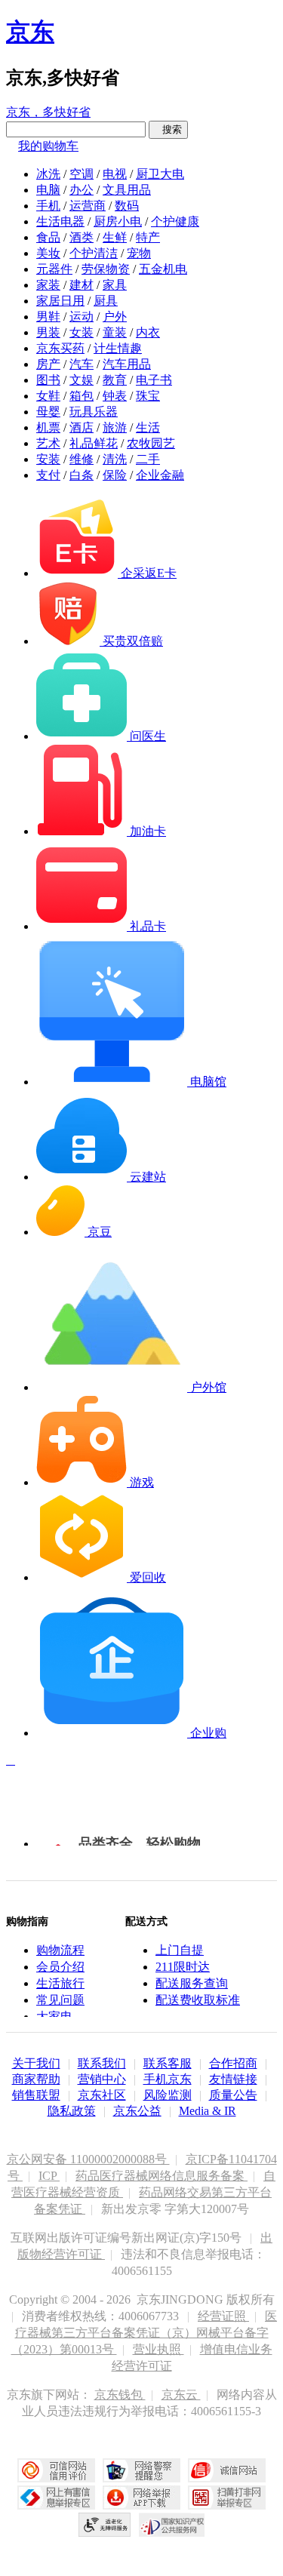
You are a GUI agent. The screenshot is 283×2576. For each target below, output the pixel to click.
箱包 (82, 396)
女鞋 (48, 396)
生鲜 (115, 237)
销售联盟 (36, 2095)
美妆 (48, 253)
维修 (82, 459)
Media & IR (208, 2111)
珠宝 (148, 396)
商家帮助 (36, 2079)
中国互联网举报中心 (56, 2498)
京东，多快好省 (48, 112)
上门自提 (180, 1950)
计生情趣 (118, 348)
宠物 (139, 253)
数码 (127, 206)
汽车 (82, 364)
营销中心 (102, 2079)
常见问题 (60, 2000)
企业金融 (160, 475)
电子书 (154, 380)
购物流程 (60, 1950)
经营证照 (223, 2316)
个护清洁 (94, 253)
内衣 (148, 332)
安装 (48, 459)
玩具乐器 (94, 412)
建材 (82, 285)
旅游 (115, 427)
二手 (148, 459)
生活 (148, 427)
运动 (82, 317)
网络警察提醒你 (141, 2470)
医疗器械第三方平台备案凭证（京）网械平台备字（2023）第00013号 (145, 2333)
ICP (49, 2176)
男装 (48, 332)
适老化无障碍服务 (105, 2525)
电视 (115, 174)
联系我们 (102, 2063)
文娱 (82, 380)
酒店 (82, 427)
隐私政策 (72, 2111)
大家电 (54, 2017)
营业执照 (158, 2349)
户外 (115, 317)
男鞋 (48, 317)
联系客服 (168, 2063)
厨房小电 (118, 221)
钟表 (115, 396)
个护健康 (175, 221)
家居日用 (60, 301)
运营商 (88, 206)
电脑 (48, 190)
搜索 (168, 129)
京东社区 (102, 2095)
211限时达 (183, 1967)
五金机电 (163, 269)
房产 (48, 364)
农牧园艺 (151, 443)
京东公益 (137, 2111)
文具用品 (127, 190)
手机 (48, 206)
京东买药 (60, 348)
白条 (82, 475)
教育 (115, 380)
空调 (82, 174)
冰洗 (48, 174)
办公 (82, 190)
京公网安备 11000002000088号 (88, 2159)
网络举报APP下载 (141, 2498)
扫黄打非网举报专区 (227, 2498)
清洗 (115, 459)
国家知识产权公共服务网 (172, 2525)
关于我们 (36, 2063)
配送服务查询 (192, 1983)
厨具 (106, 301)
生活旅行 (60, 1983)
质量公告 (233, 2095)
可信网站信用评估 (56, 2470)
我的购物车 (48, 146)
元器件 (54, 269)
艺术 (48, 443)
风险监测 (168, 2095)
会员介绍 (60, 1967)
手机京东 (168, 2079)
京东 (30, 32)
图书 (48, 380)
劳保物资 (106, 269)
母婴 (48, 412)
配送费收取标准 (198, 2000)
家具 (115, 285)
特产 (148, 237)
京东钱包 (120, 2395)
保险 (115, 475)
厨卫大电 (160, 174)
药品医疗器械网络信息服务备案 (161, 2176)
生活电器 (60, 221)
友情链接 (233, 2079)
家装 (48, 285)
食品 (48, 237)
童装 (115, 332)
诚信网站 (227, 2470)
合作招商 (233, 2063)
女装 (82, 332)
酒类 (82, 237)
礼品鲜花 (94, 443)
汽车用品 (127, 364)
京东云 (181, 2395)
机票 (48, 427)
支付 (48, 475)
